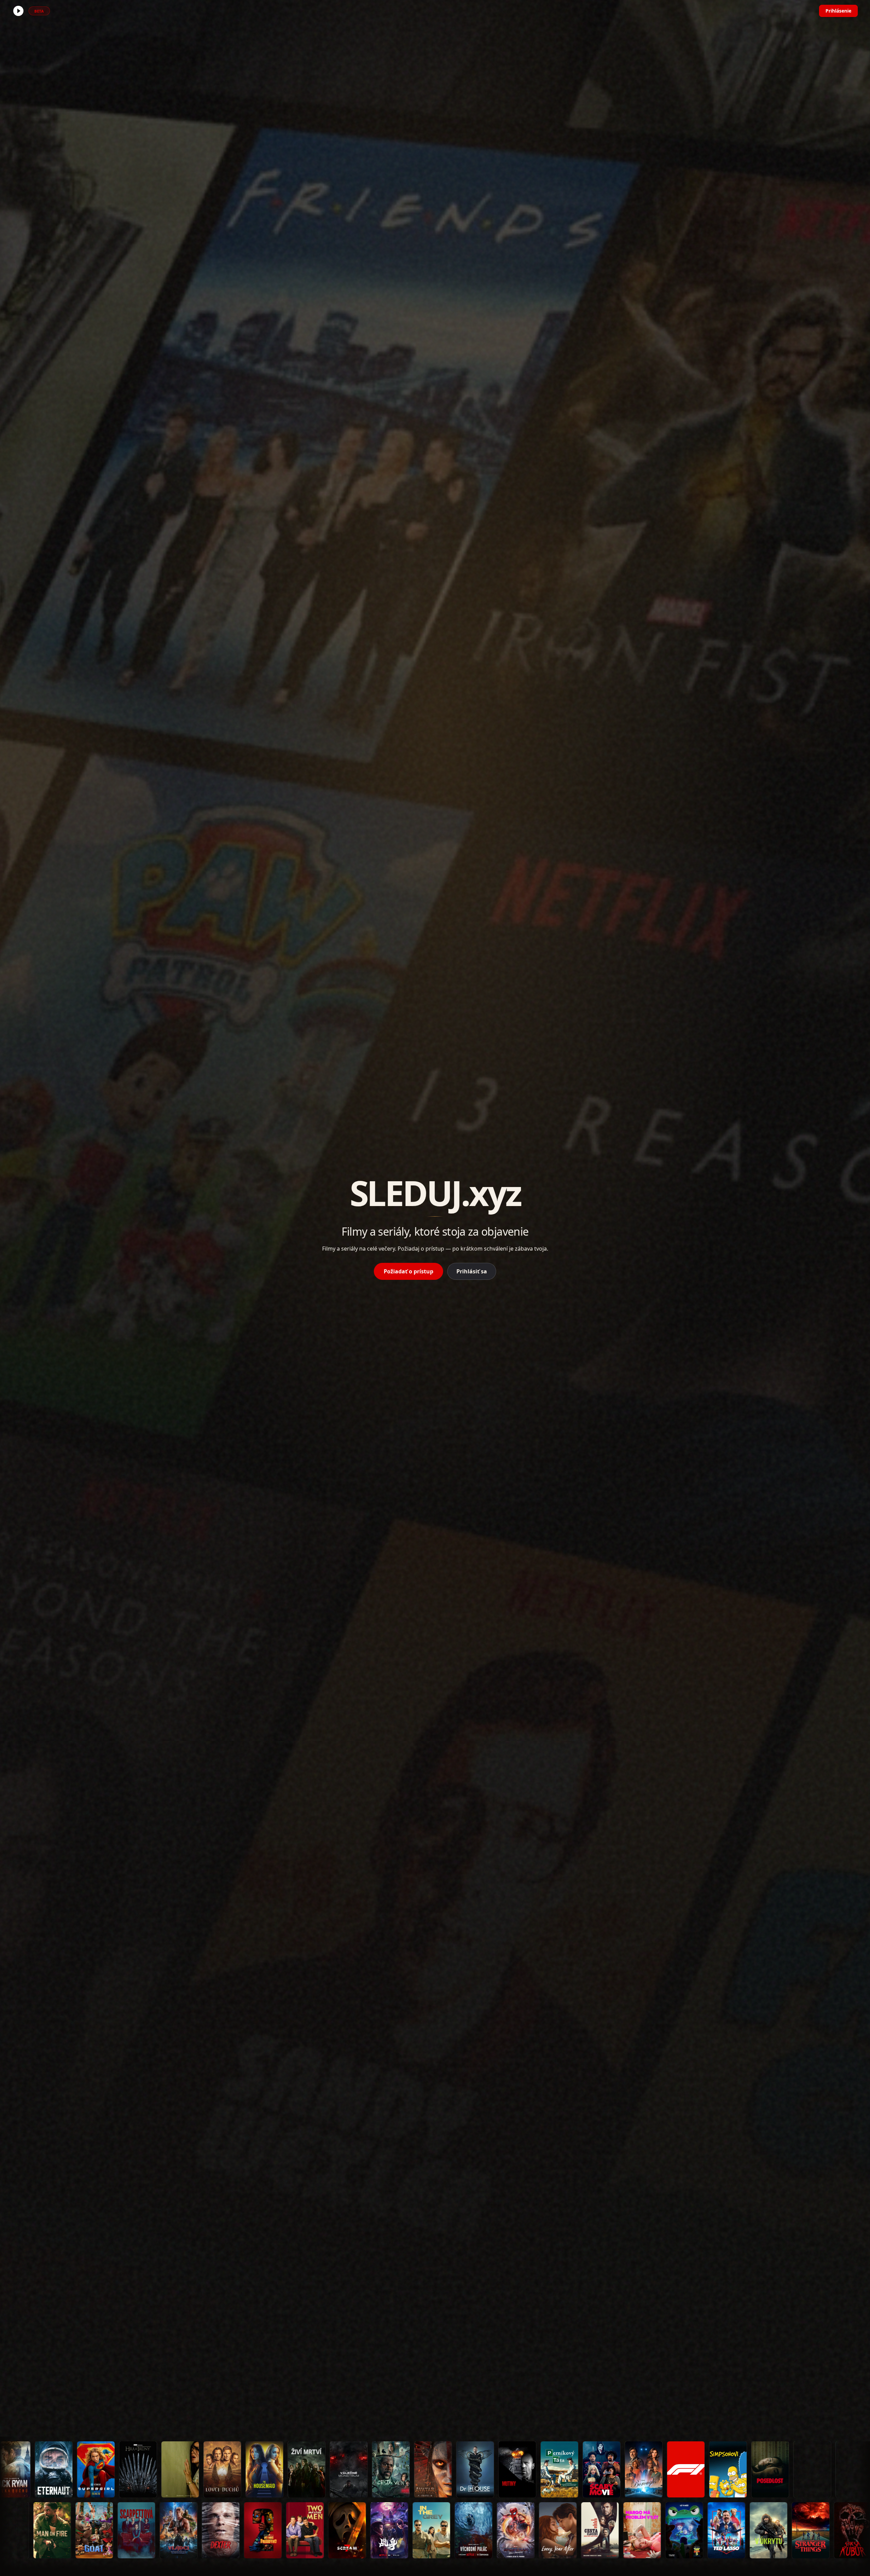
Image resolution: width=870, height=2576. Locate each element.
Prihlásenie (838, 11)
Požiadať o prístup (408, 1271)
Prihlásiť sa (472, 1271)
